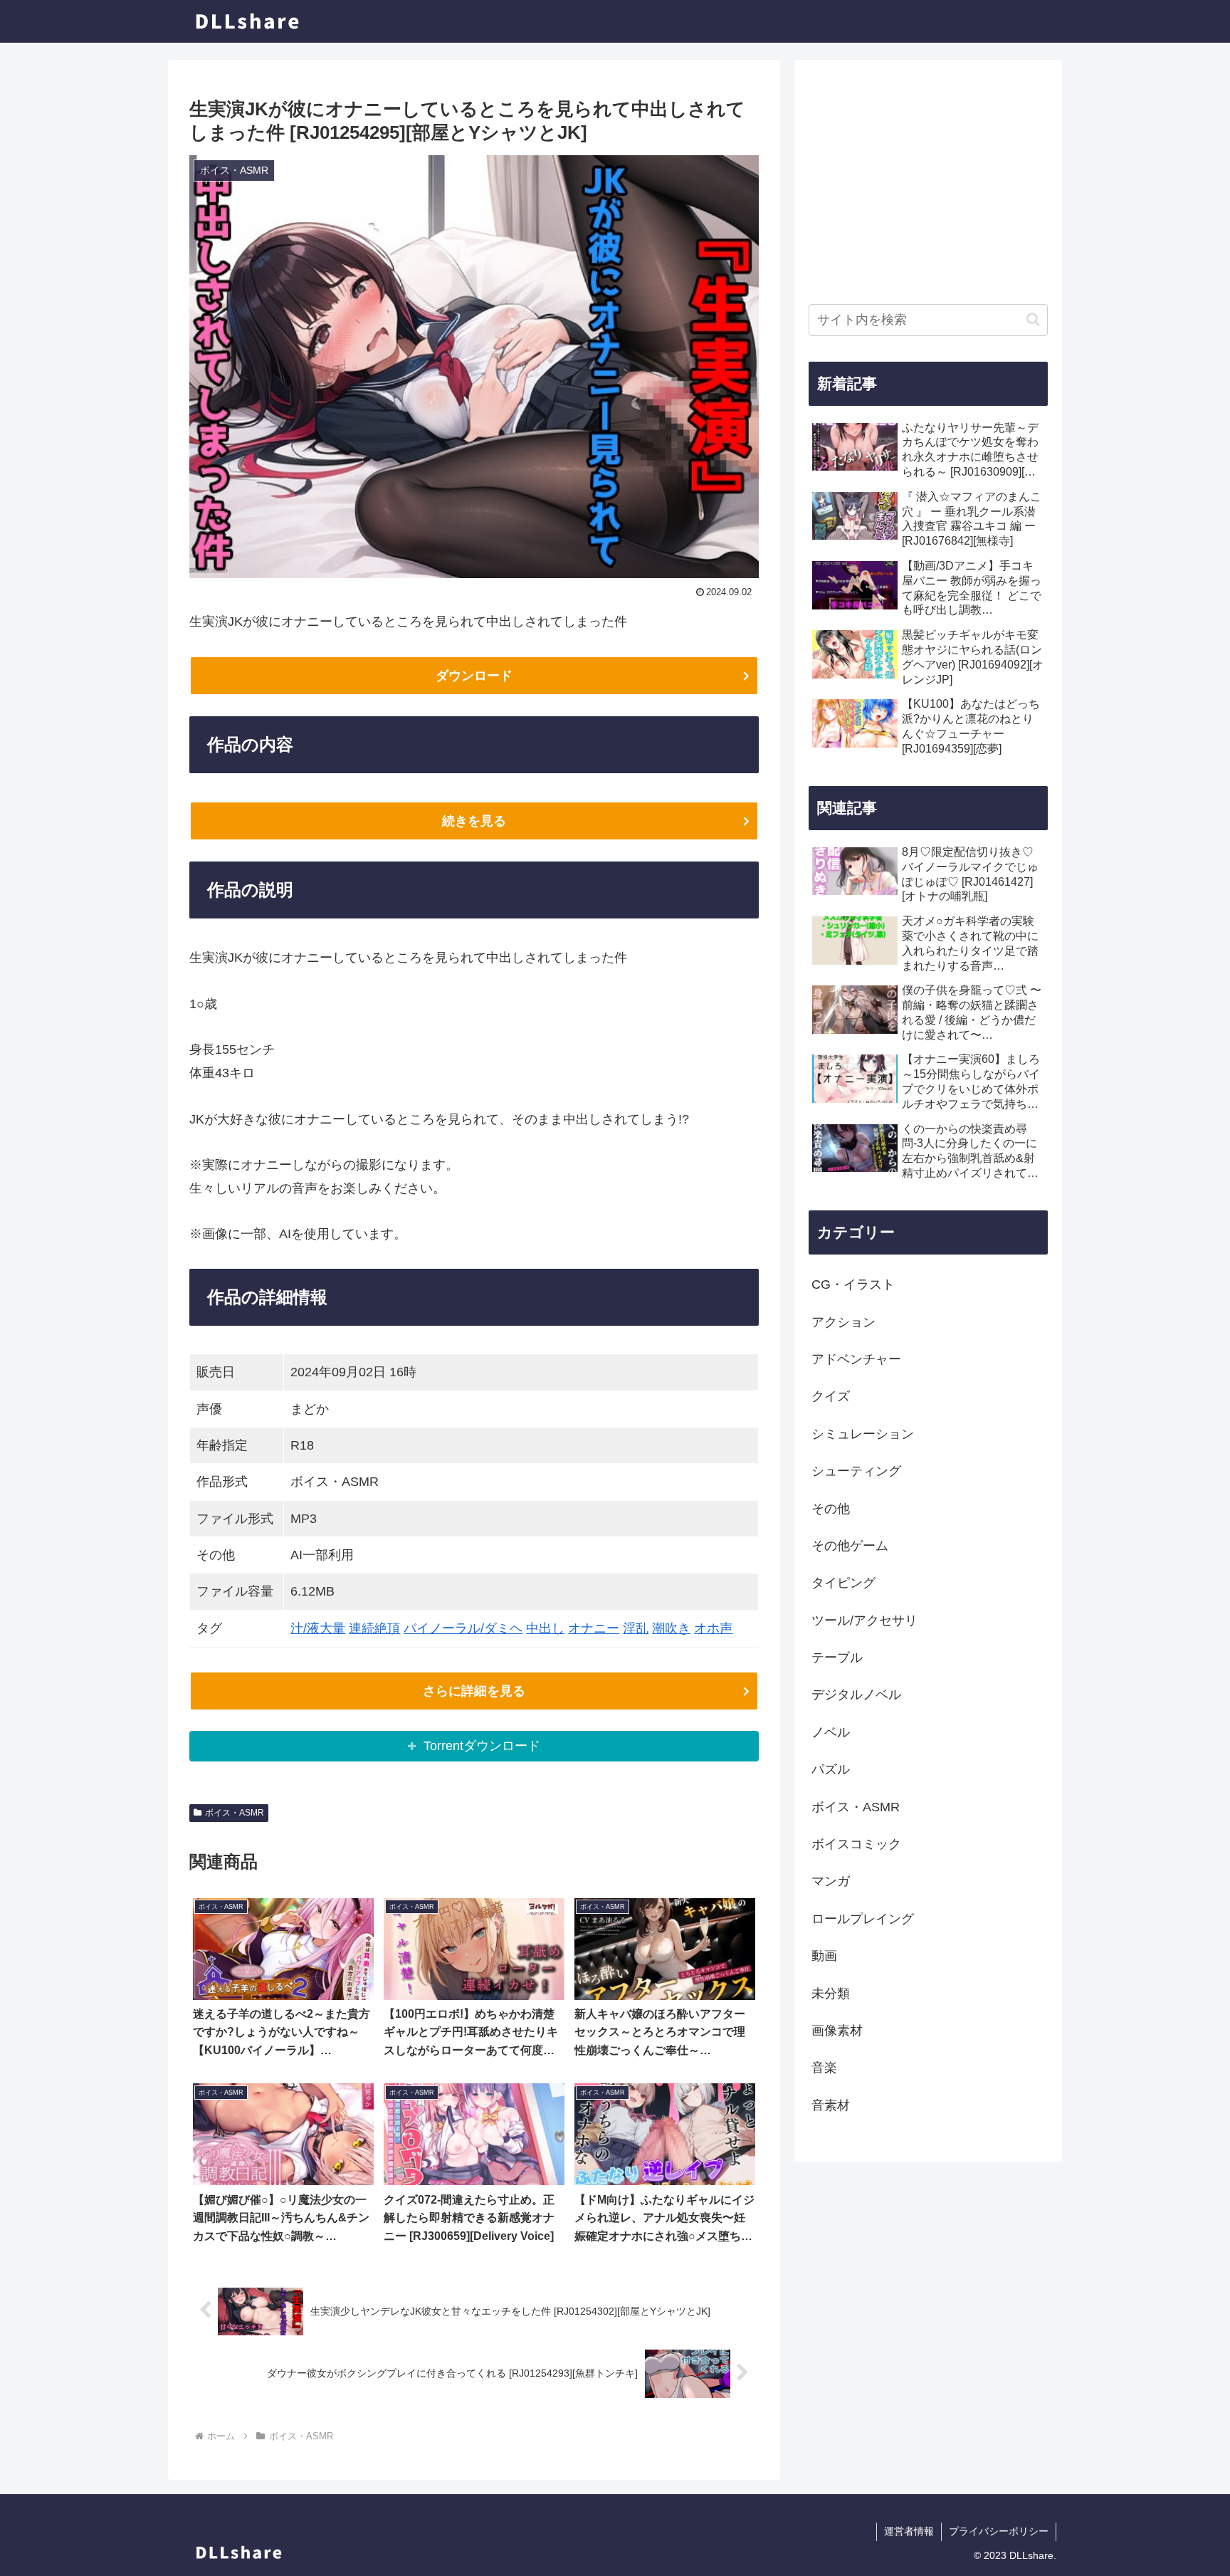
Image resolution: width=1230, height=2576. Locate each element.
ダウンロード (474, 676)
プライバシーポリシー (999, 2531)
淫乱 (636, 1628)
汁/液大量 (318, 1628)
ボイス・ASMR (235, 1813)
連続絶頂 (374, 1628)
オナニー (594, 1628)
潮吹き (671, 1628)
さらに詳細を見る (474, 1691)
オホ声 (713, 1628)
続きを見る (474, 821)
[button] (1033, 319)
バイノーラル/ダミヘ (463, 1628)
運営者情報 (909, 2531)
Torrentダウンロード (482, 1746)
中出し (545, 1628)
